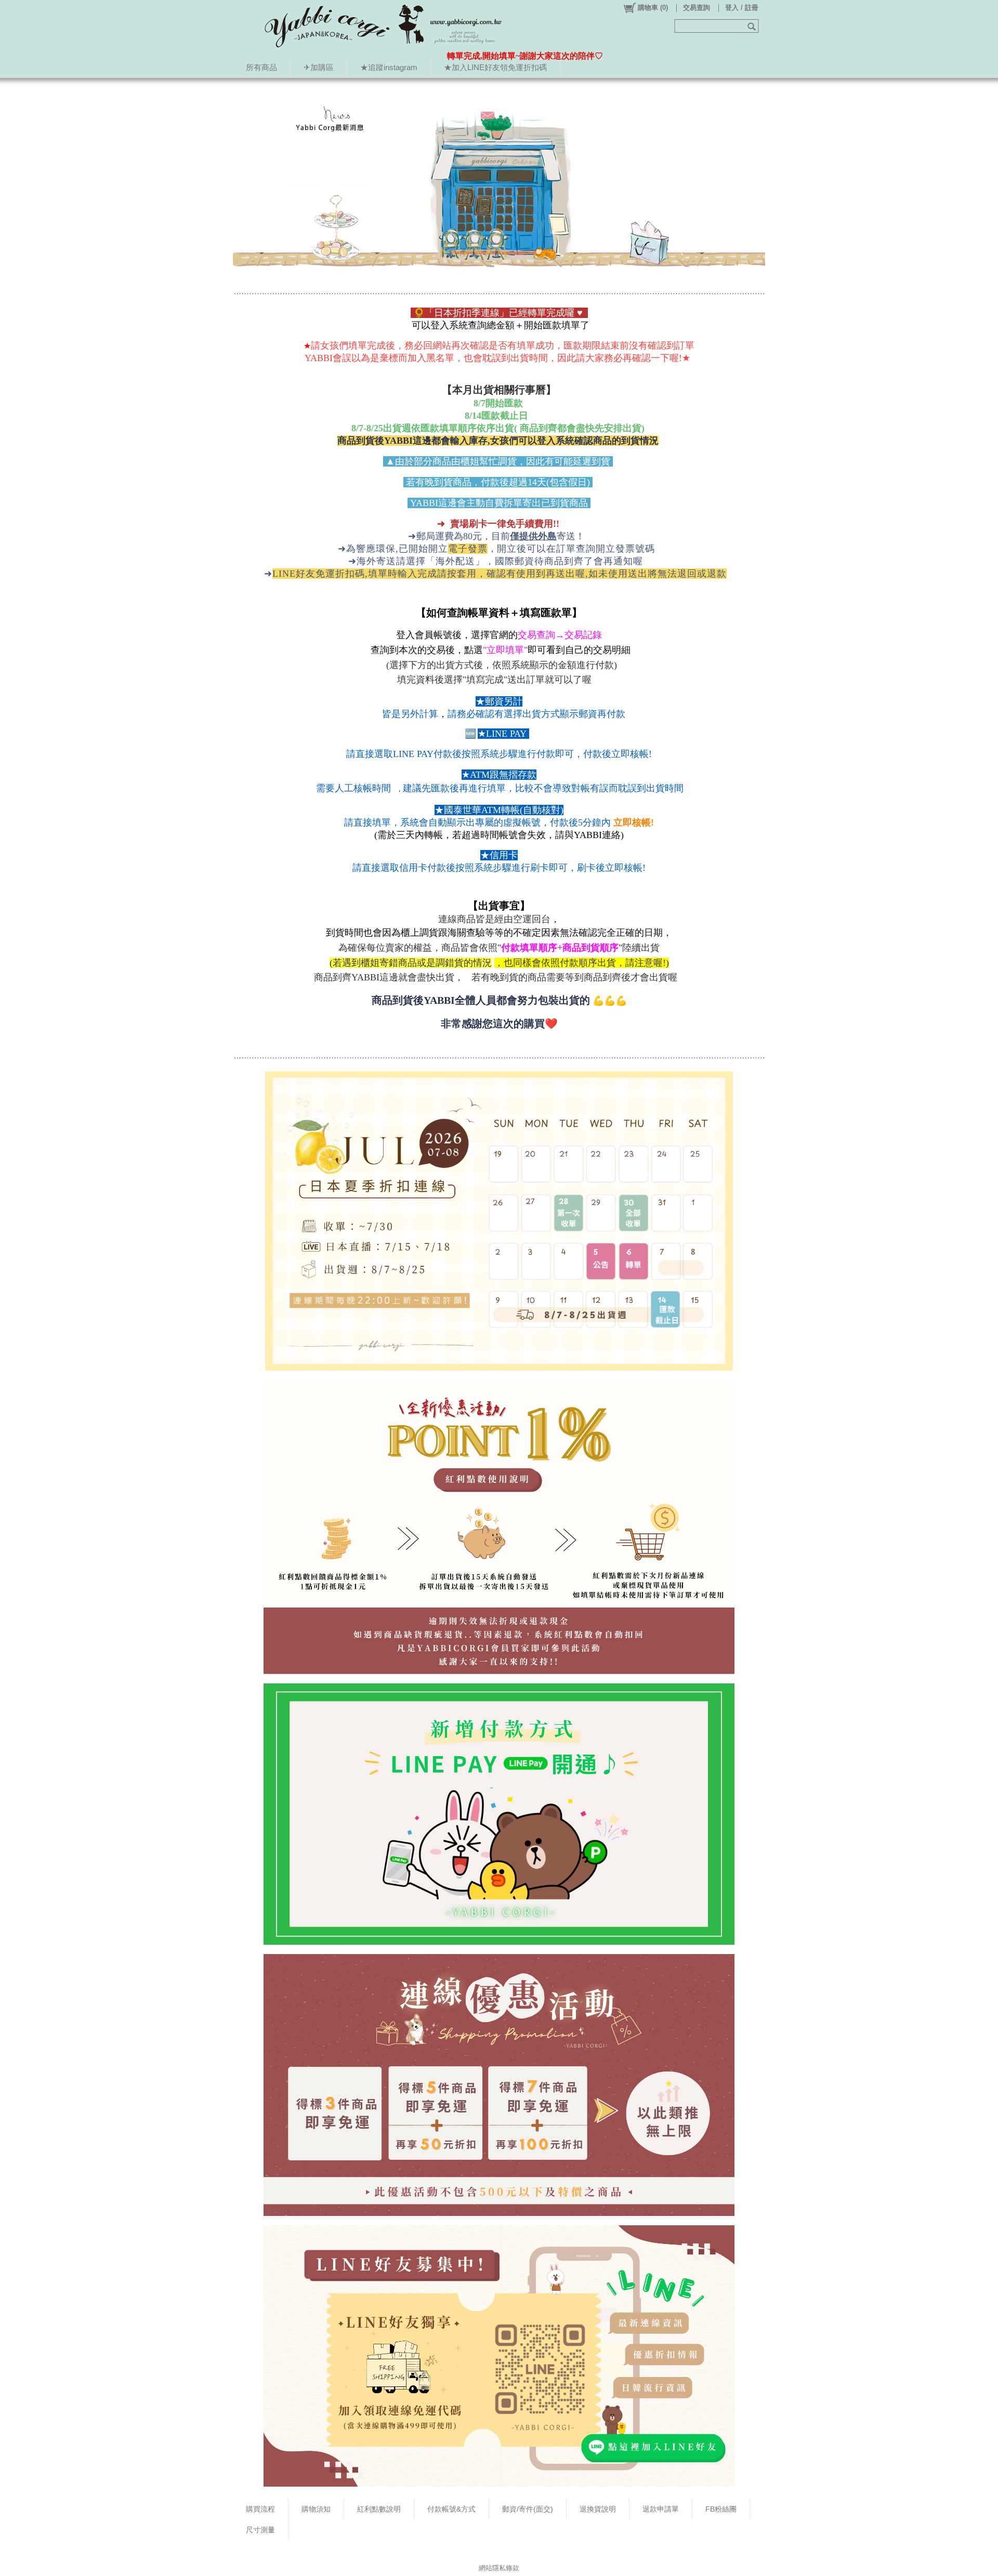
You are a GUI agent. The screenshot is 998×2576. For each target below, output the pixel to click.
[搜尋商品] (753, 26)
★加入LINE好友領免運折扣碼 (495, 67)
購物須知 (316, 2509)
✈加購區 (319, 67)
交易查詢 (697, 8)
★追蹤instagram (389, 67)
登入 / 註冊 (742, 8)
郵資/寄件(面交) (528, 2509)
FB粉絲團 (721, 2509)
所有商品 (261, 67)
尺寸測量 (260, 2530)
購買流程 (260, 2509)
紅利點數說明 (379, 2509)
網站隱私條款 (499, 2568)
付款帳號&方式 (451, 2509)
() (653, 8)
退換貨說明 (598, 2509)
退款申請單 (661, 2509)
